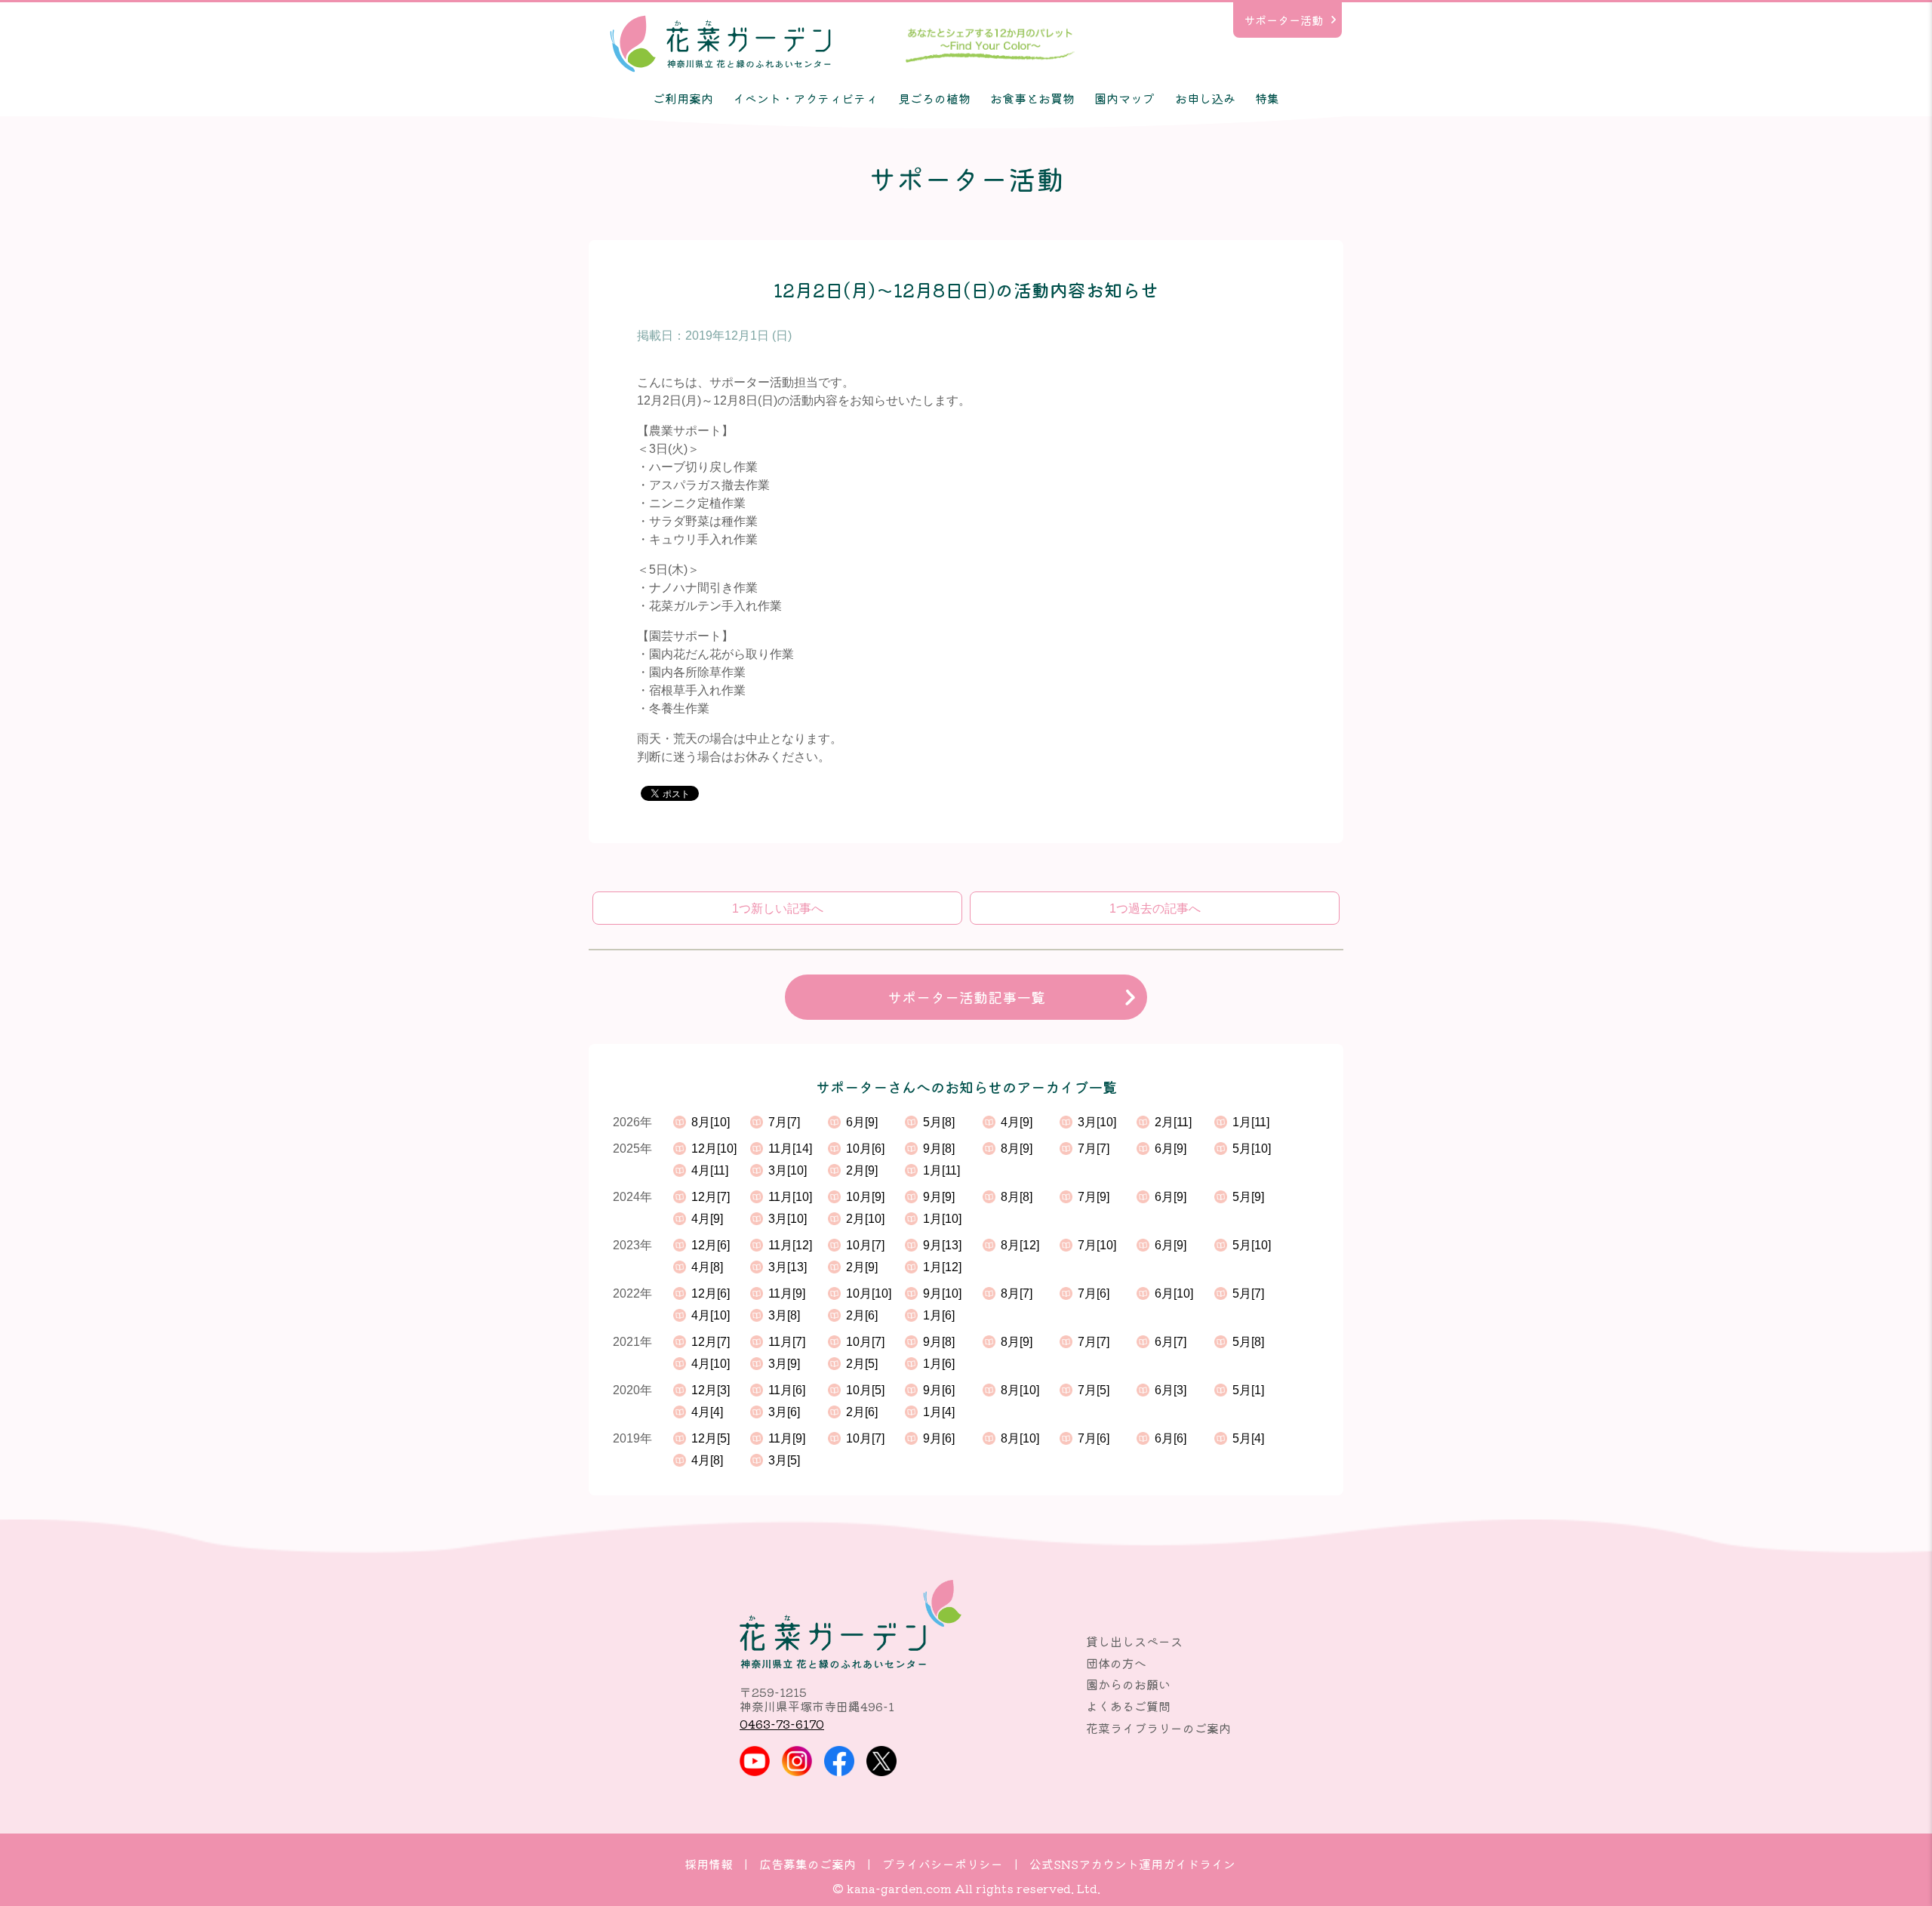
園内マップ (1124, 98)
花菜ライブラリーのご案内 (1158, 1728)
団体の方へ (1116, 1663)
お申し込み (1205, 98)
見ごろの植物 (934, 98)
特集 (1267, 98)
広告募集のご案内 (808, 1864)
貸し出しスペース (1134, 1641)
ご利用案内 (683, 98)
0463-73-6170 (782, 1723)
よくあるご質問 (1128, 1706)
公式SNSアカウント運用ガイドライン (1132, 1864)
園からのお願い (1128, 1684)
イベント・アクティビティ (805, 98)
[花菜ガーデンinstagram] (797, 1761)
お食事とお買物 (1032, 98)
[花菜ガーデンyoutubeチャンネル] (755, 1761)
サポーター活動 (1283, 20)
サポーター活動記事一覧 (966, 997)
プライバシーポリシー (943, 1864)
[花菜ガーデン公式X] (881, 1761)
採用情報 (709, 1864)
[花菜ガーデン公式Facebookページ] (839, 1761)
